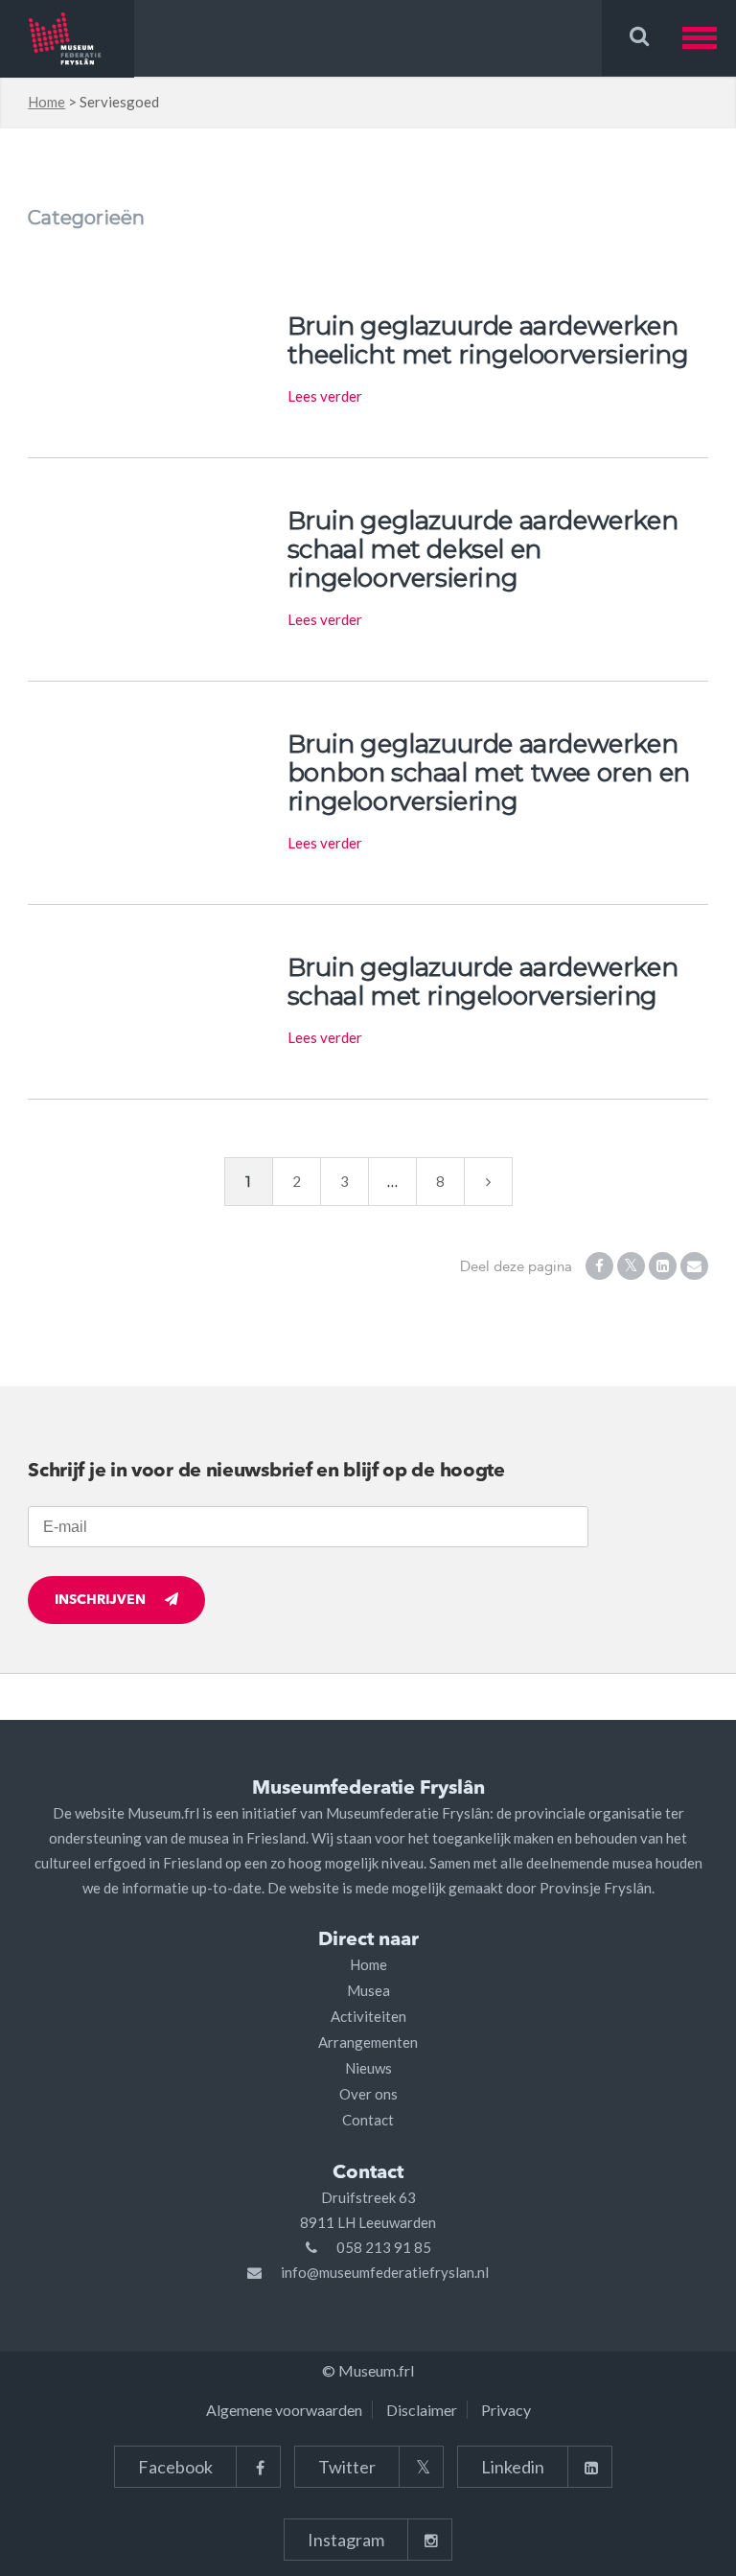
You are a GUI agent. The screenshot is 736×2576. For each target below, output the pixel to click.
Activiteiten (368, 2016)
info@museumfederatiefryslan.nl (385, 2272)
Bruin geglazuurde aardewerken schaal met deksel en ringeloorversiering (483, 549)
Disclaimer (422, 2410)
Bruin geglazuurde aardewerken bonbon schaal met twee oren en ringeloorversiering (489, 773)
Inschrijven (100, 1600)
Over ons (368, 2094)
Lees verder (325, 396)
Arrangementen (368, 2042)
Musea (368, 1990)
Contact (368, 2120)
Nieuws (368, 2068)
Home (46, 102)
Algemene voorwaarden (284, 2410)
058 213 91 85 (384, 2247)
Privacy (506, 2410)
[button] (709, 38)
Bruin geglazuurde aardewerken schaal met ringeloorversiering (483, 982)
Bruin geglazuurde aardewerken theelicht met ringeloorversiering (488, 340)
